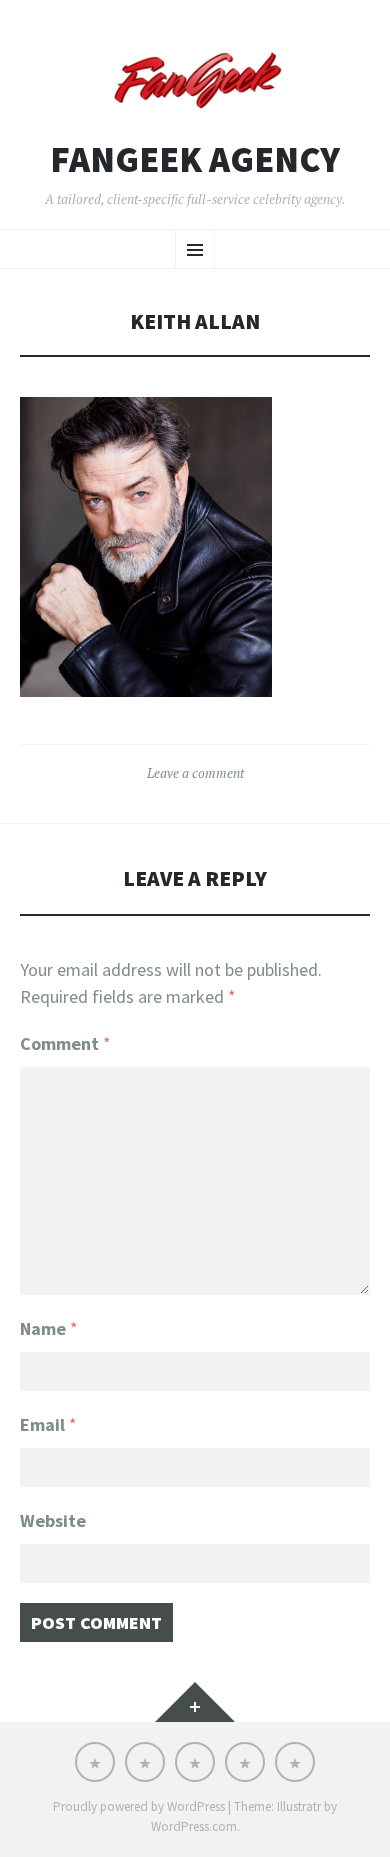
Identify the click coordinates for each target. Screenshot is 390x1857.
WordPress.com (194, 1826)
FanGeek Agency (195, 160)
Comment (65, 1043)
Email (48, 1424)
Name (49, 1328)
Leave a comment (195, 773)
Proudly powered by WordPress (139, 1806)
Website (53, 1520)
